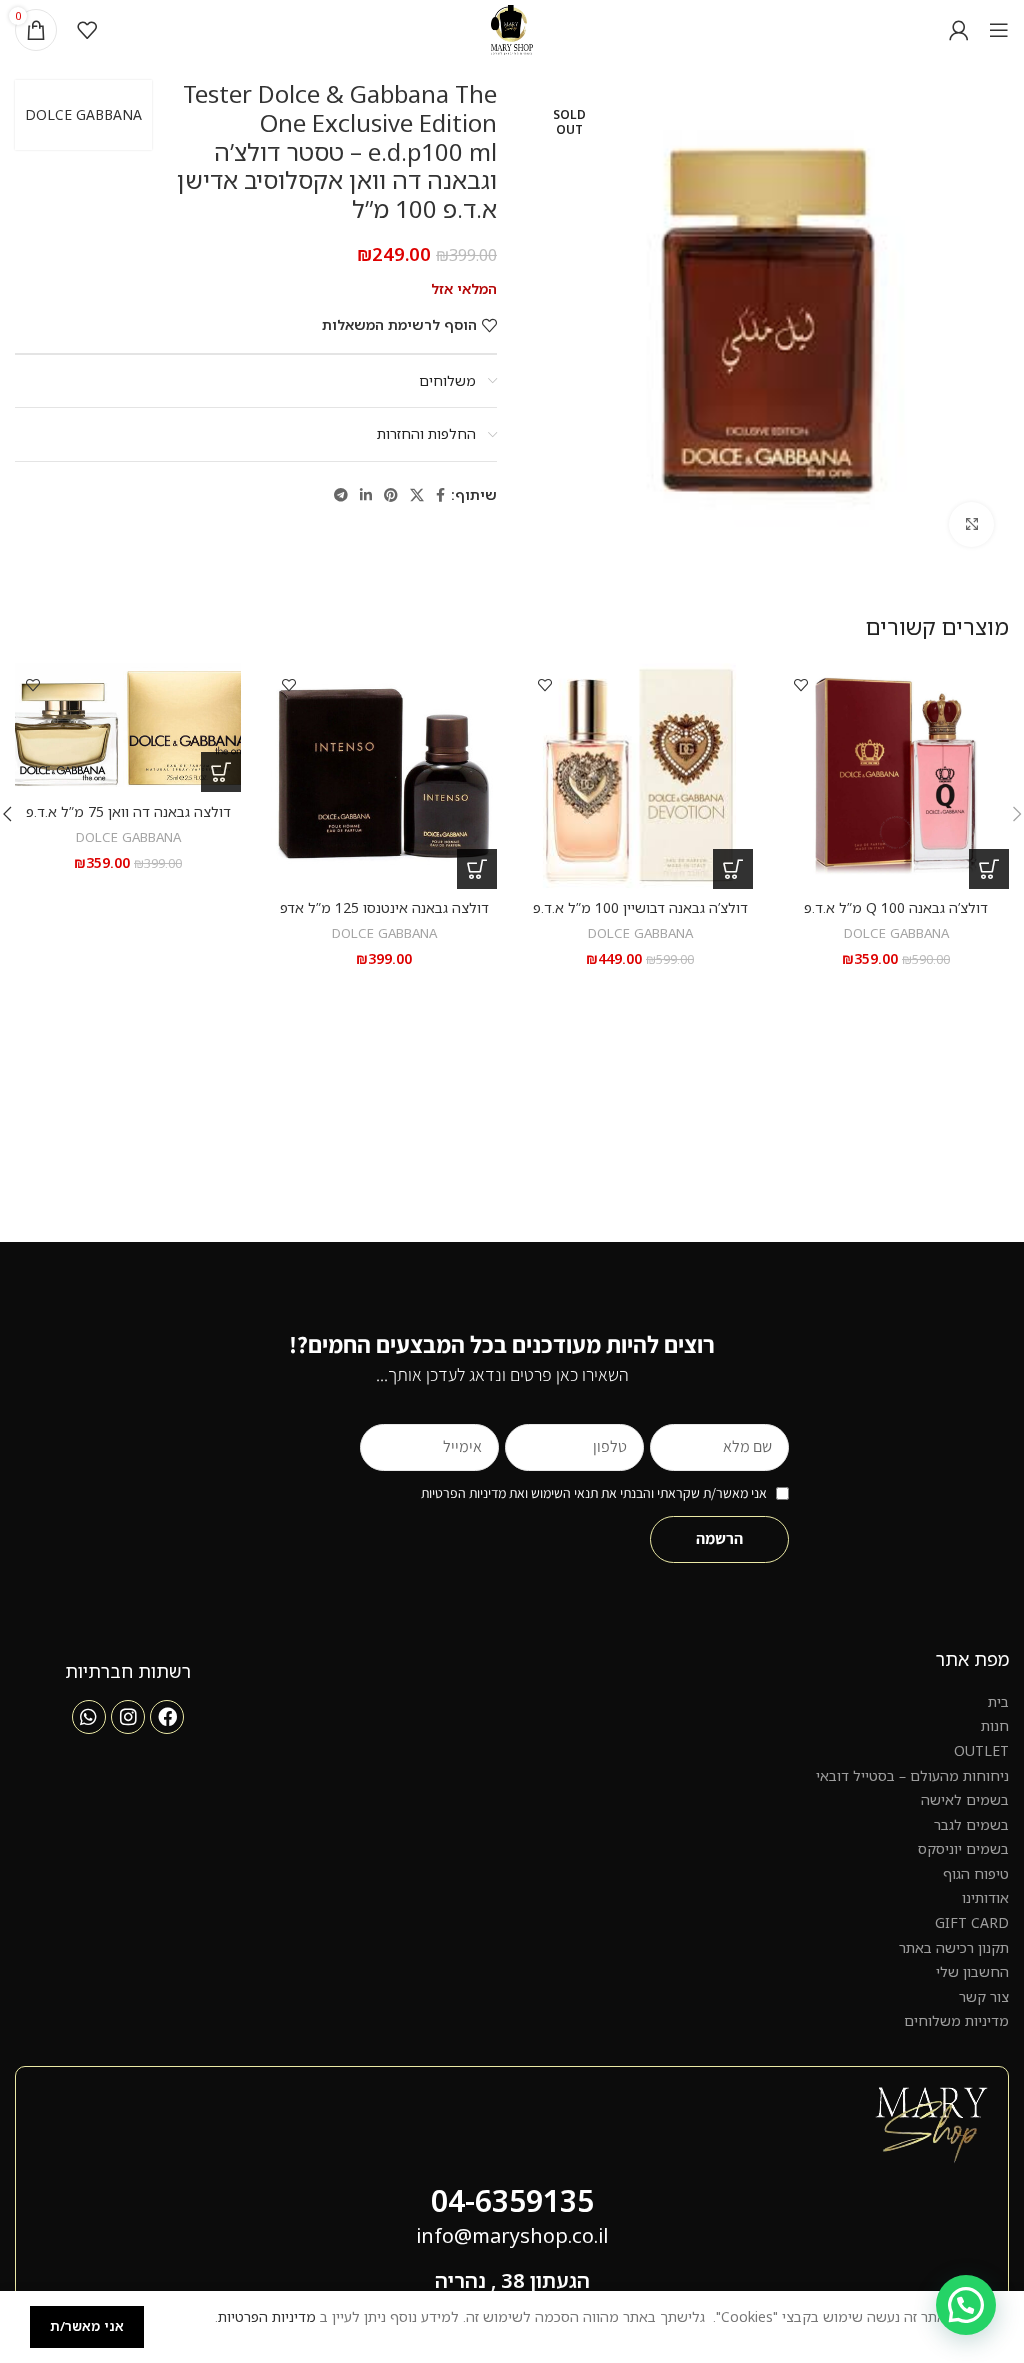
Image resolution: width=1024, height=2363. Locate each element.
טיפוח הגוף (976, 1873)
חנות (995, 1725)
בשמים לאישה (965, 1799)
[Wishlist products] (87, 30)
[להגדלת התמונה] (971, 524)
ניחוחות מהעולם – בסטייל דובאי (912, 1775)
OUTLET (981, 1750)
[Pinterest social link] (391, 495)
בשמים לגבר (971, 1824)
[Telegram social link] (341, 495)
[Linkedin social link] (366, 495)
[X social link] (417, 495)
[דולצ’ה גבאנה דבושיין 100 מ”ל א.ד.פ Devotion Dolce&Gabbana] (640, 776)
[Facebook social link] (440, 495)
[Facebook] (167, 1717)
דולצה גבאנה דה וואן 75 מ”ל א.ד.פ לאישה (128, 821)
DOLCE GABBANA (83, 114)
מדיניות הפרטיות (267, 2316)
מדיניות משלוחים (956, 2020)
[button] (989, 869)
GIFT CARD (972, 1922)
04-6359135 (512, 2200)
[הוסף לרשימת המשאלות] (800, 685)
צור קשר (984, 1996)
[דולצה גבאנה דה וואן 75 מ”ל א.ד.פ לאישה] (128, 728)
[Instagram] (128, 1717)
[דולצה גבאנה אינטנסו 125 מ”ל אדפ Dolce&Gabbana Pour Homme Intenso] (384, 776)
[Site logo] (512, 28)
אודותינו (985, 1897)
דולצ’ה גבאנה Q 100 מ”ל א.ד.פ (896, 907)
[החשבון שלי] (959, 30)
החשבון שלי (972, 1971)
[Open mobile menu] (999, 30)
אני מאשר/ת (87, 2326)
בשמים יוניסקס (963, 1848)
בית (998, 1701)
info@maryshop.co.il (512, 2235)
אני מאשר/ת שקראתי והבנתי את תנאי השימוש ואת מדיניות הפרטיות (594, 1493)
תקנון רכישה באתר (954, 1947)
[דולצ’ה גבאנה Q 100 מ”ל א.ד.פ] (896, 776)
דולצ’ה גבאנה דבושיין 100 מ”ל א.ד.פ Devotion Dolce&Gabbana (640, 917)
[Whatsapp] (89, 1717)
